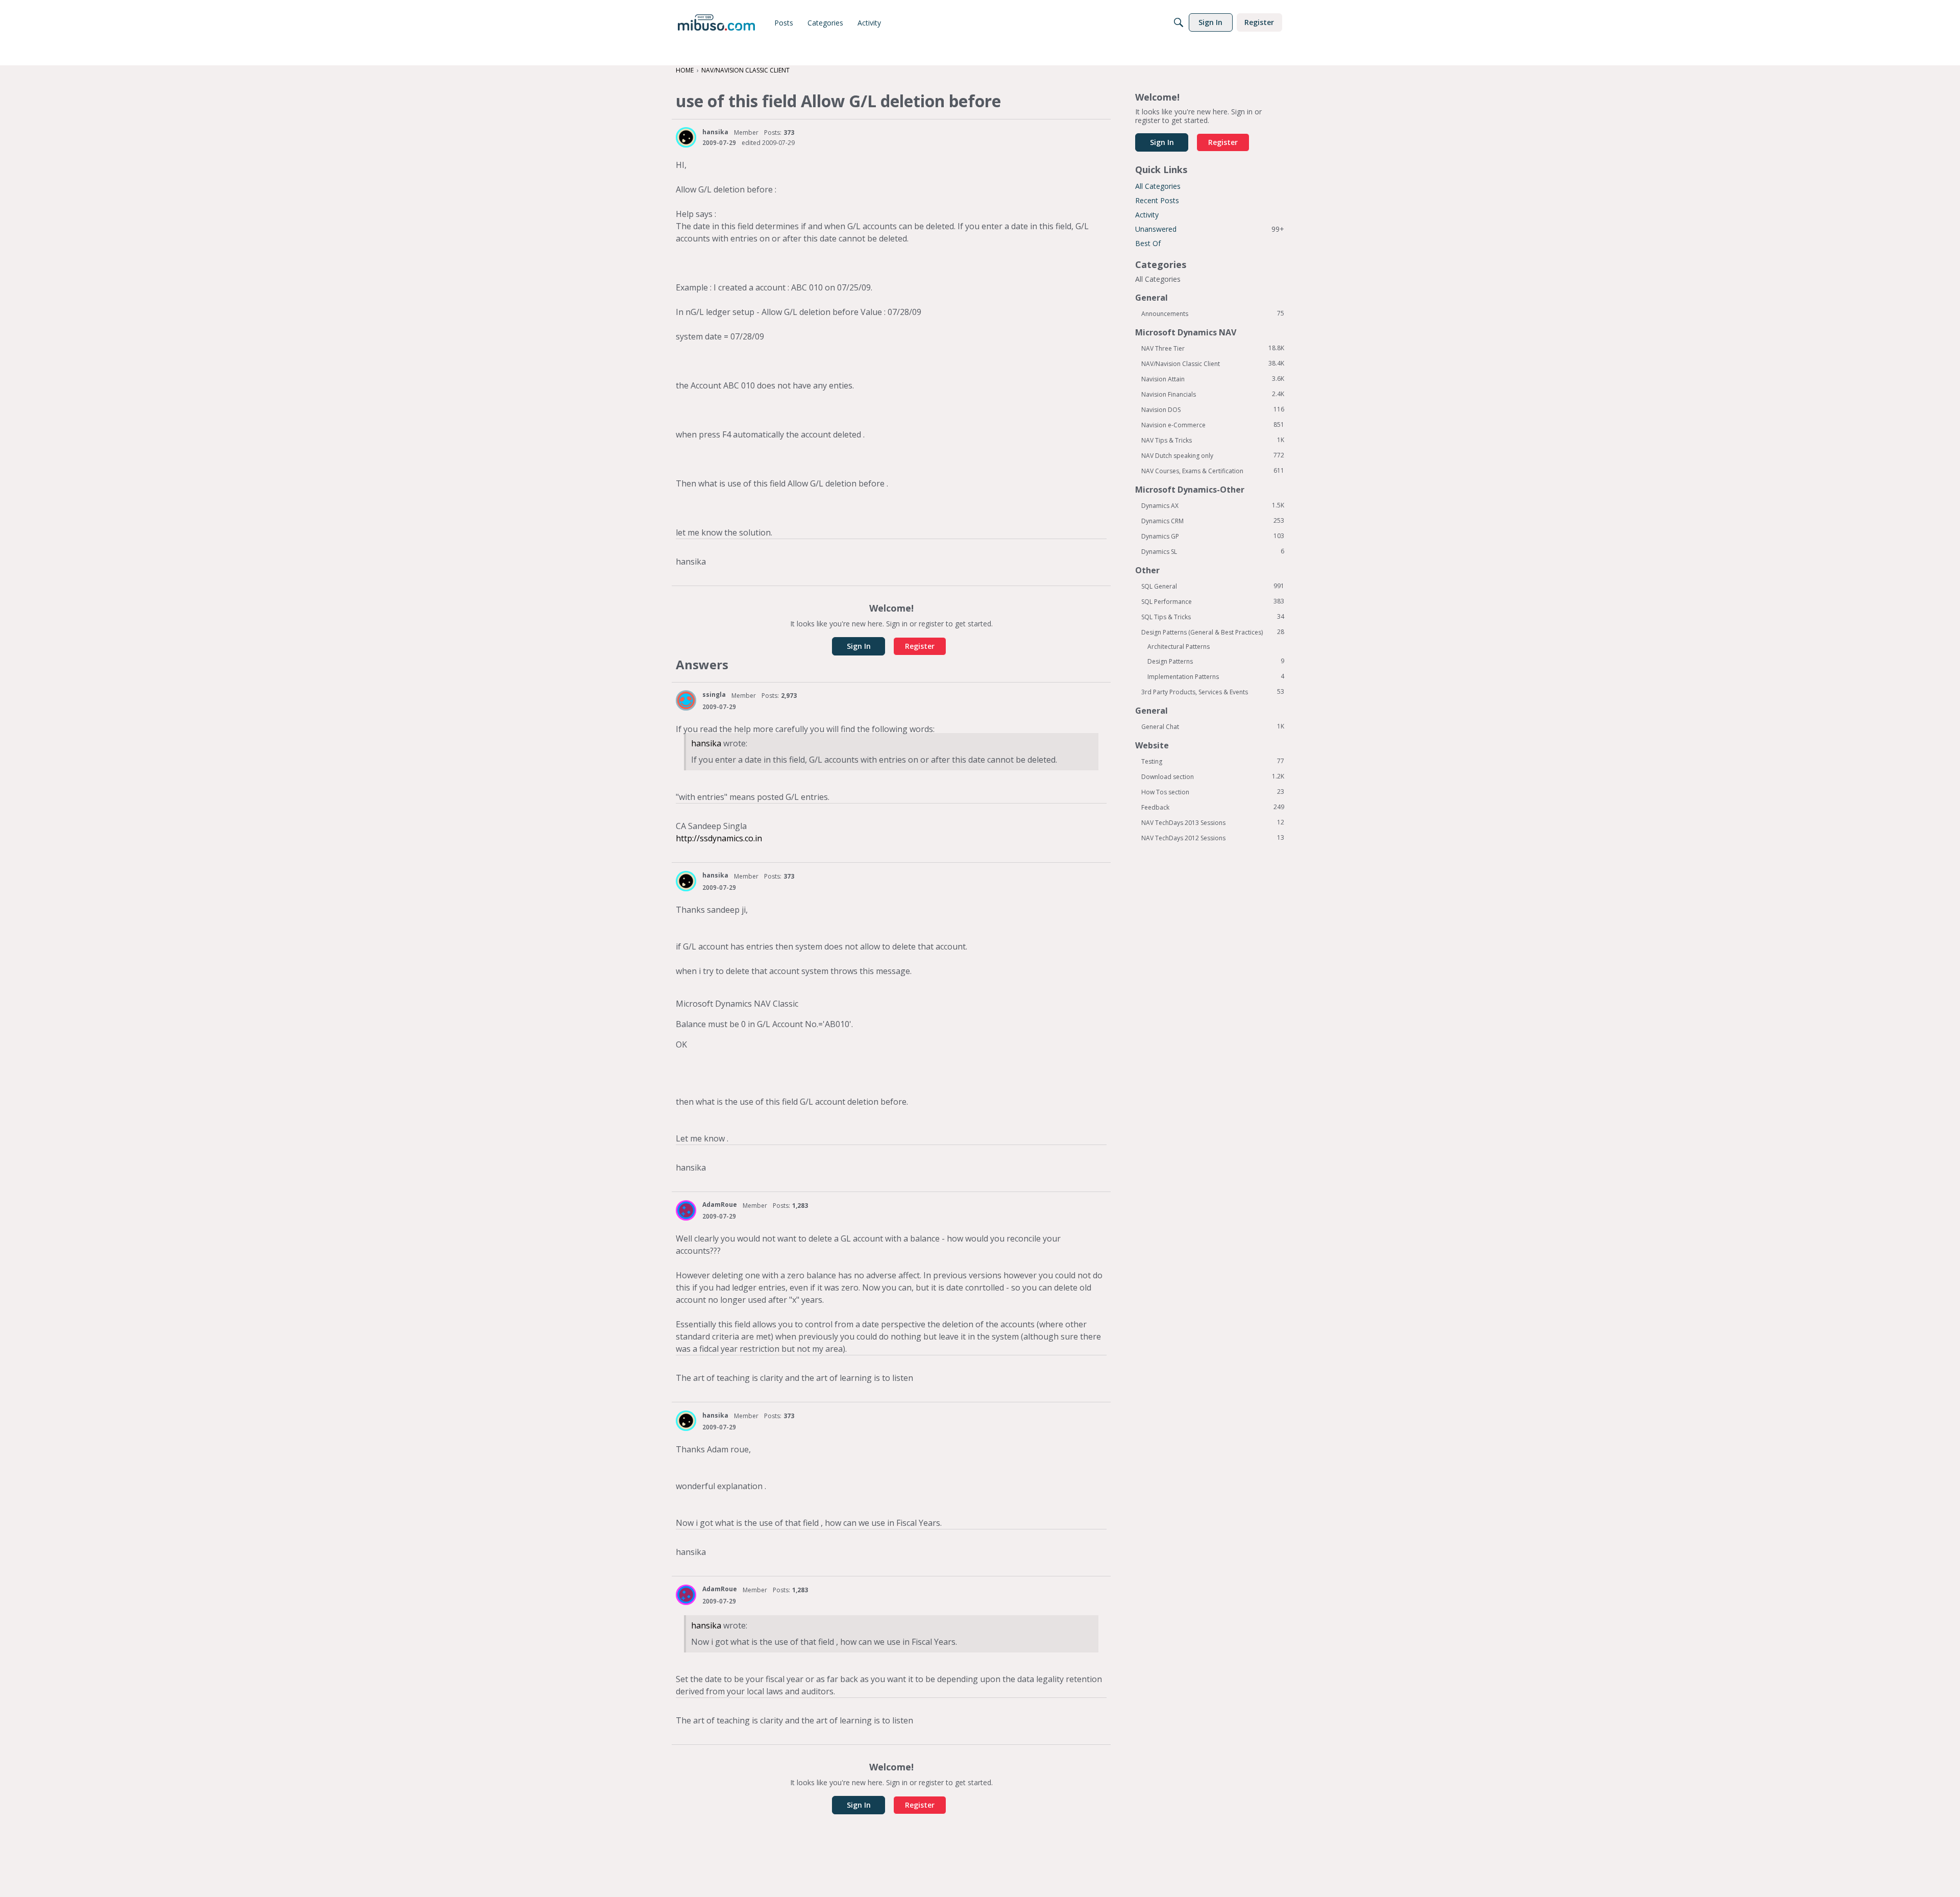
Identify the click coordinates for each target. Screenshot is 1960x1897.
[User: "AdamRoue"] (686, 1210)
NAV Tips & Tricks (1213, 440)
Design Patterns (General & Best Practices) (1213, 632)
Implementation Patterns (1216, 676)
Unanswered (1210, 229)
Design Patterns (1216, 661)
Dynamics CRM (1213, 521)
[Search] (1179, 22)
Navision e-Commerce (1213, 425)
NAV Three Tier (1213, 348)
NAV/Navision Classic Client (1213, 363)
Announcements (1213, 313)
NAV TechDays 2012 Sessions (1213, 838)
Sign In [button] (859, 646)
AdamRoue (720, 1205)
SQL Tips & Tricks (1213, 617)
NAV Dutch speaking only (1213, 455)
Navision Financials (1213, 394)
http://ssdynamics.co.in (719, 838)
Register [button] (920, 646)
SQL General (1213, 586)
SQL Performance (1213, 601)
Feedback (1213, 807)
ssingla (714, 695)
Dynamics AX (1213, 505)
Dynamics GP (1213, 536)
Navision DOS (1213, 409)
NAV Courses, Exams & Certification (1213, 471)
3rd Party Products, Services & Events (1213, 692)
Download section (1213, 776)
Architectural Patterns (1179, 647)
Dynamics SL (1213, 551)
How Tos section (1213, 792)
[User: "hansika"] (686, 137)
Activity (1147, 215)
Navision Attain (1213, 379)
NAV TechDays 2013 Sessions (1213, 822)
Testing (1213, 761)
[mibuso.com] (716, 22)
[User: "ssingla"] (686, 700)
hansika (715, 132)
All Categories (1158, 186)
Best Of (1148, 243)
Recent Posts (1157, 200)
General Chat (1213, 726)
